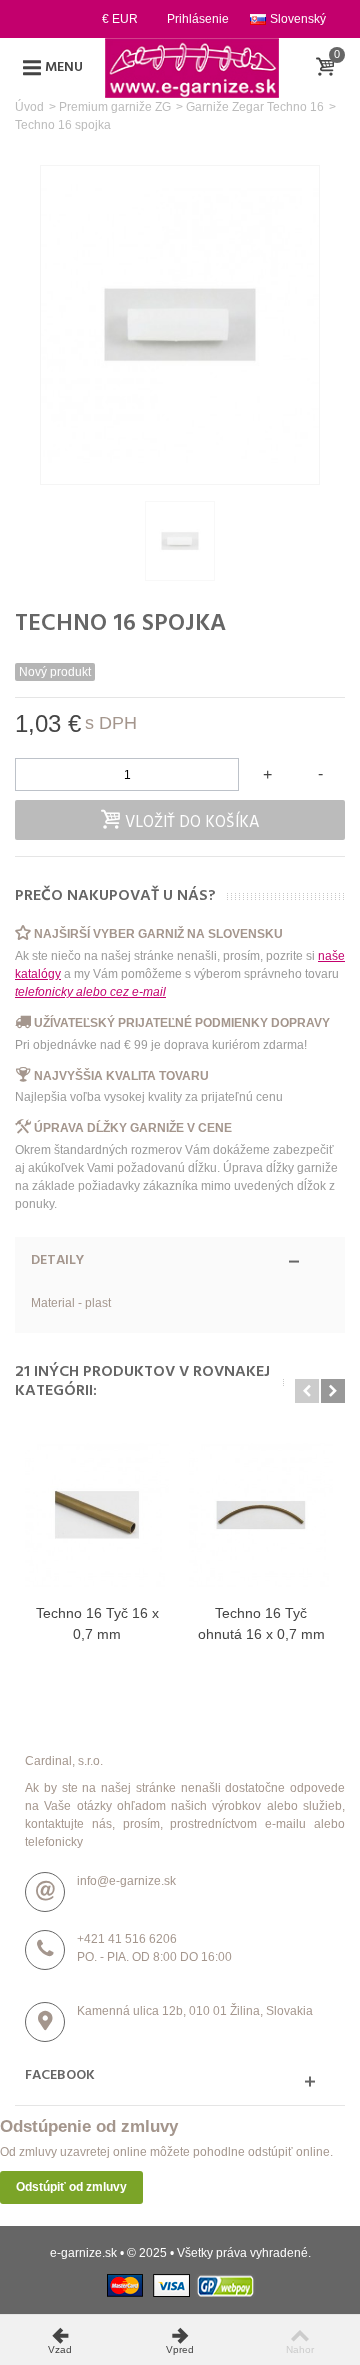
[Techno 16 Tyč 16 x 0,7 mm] (97, 1515)
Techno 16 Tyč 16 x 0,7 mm (97, 1623)
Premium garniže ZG (115, 107)
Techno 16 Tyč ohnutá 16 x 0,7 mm (261, 1623)
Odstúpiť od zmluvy (71, 2187)
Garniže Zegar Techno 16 (255, 107)
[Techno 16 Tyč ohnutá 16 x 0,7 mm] (261, 1515)
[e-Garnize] (192, 67)
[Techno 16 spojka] (180, 541)
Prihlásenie (198, 19)
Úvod (29, 107)
